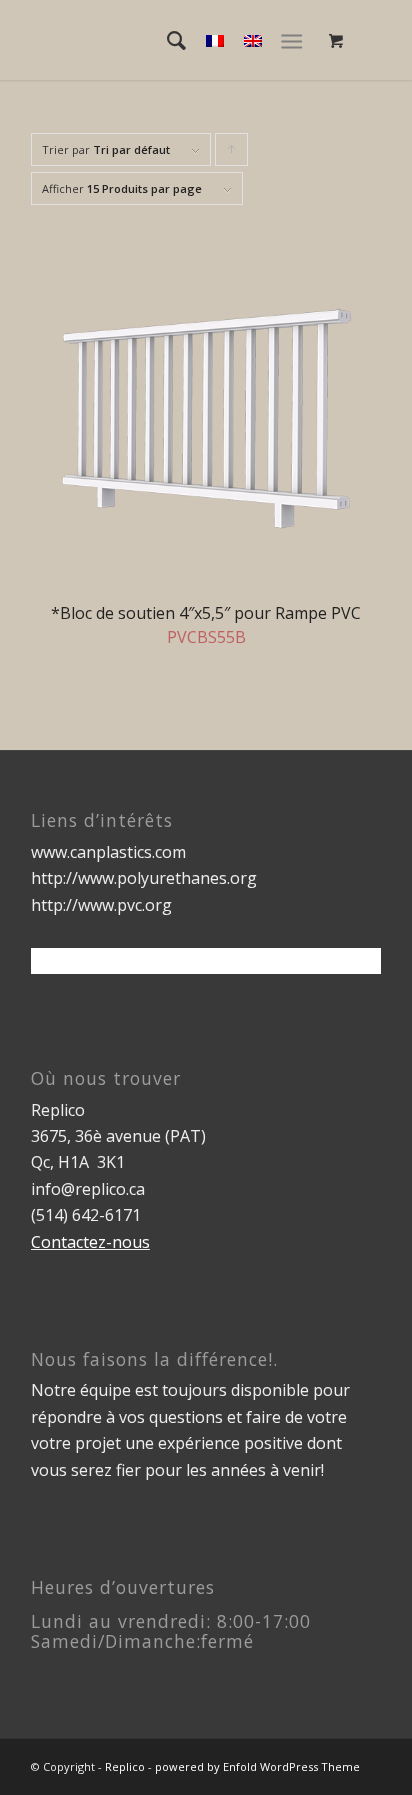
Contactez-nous (90, 1242)
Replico (125, 1766)
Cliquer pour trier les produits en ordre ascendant (232, 154)
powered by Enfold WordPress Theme (257, 1766)
